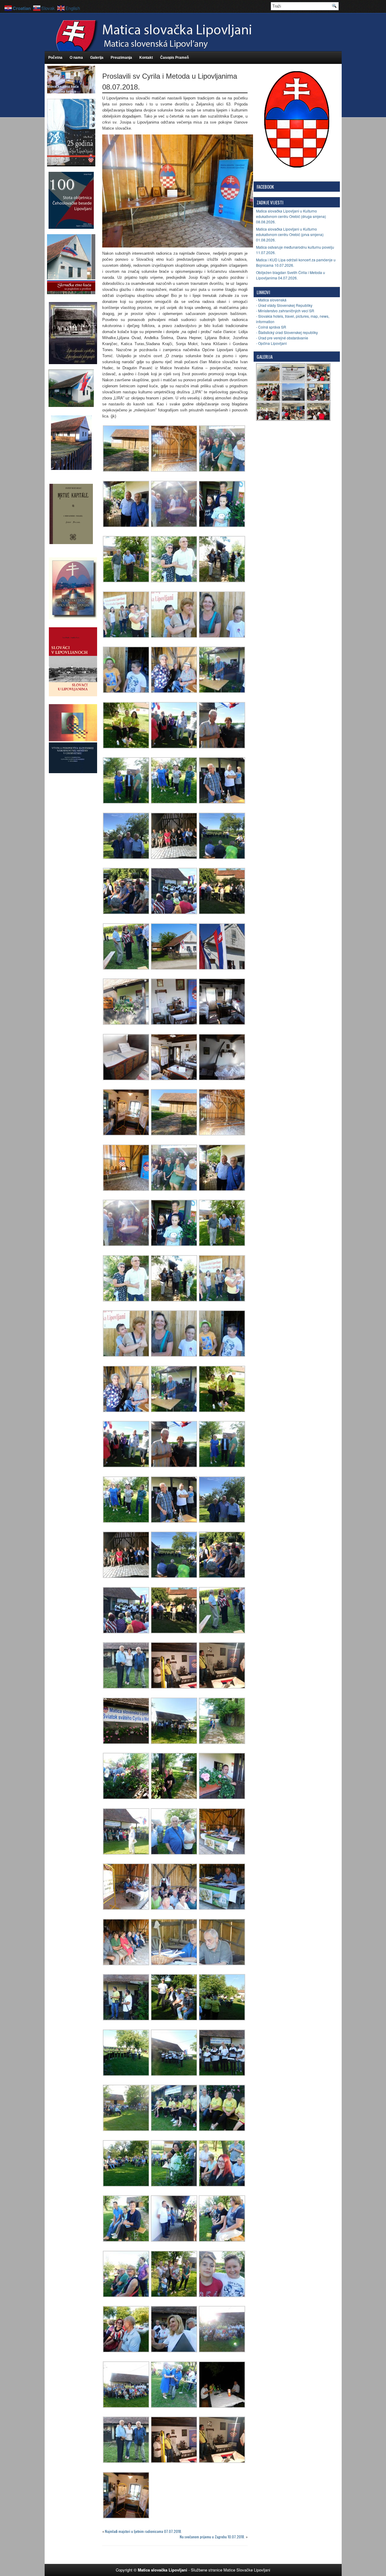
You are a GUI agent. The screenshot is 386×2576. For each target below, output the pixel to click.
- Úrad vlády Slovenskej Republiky (284, 305)
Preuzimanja (121, 58)
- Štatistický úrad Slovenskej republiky (287, 332)
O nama (76, 58)
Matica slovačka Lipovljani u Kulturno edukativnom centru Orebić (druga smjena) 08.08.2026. (291, 216)
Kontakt (146, 58)
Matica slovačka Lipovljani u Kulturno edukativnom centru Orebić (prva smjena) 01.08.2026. (290, 234)
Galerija (97, 58)
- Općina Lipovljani (271, 343)
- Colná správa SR (271, 327)
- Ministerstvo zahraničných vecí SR (285, 311)
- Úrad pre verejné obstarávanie (282, 338)
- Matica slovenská (271, 300)
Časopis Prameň (174, 58)
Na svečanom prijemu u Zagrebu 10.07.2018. (212, 2537)
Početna (55, 58)
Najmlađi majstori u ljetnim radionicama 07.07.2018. (143, 2531)
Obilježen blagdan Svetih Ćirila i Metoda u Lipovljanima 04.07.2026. (291, 275)
